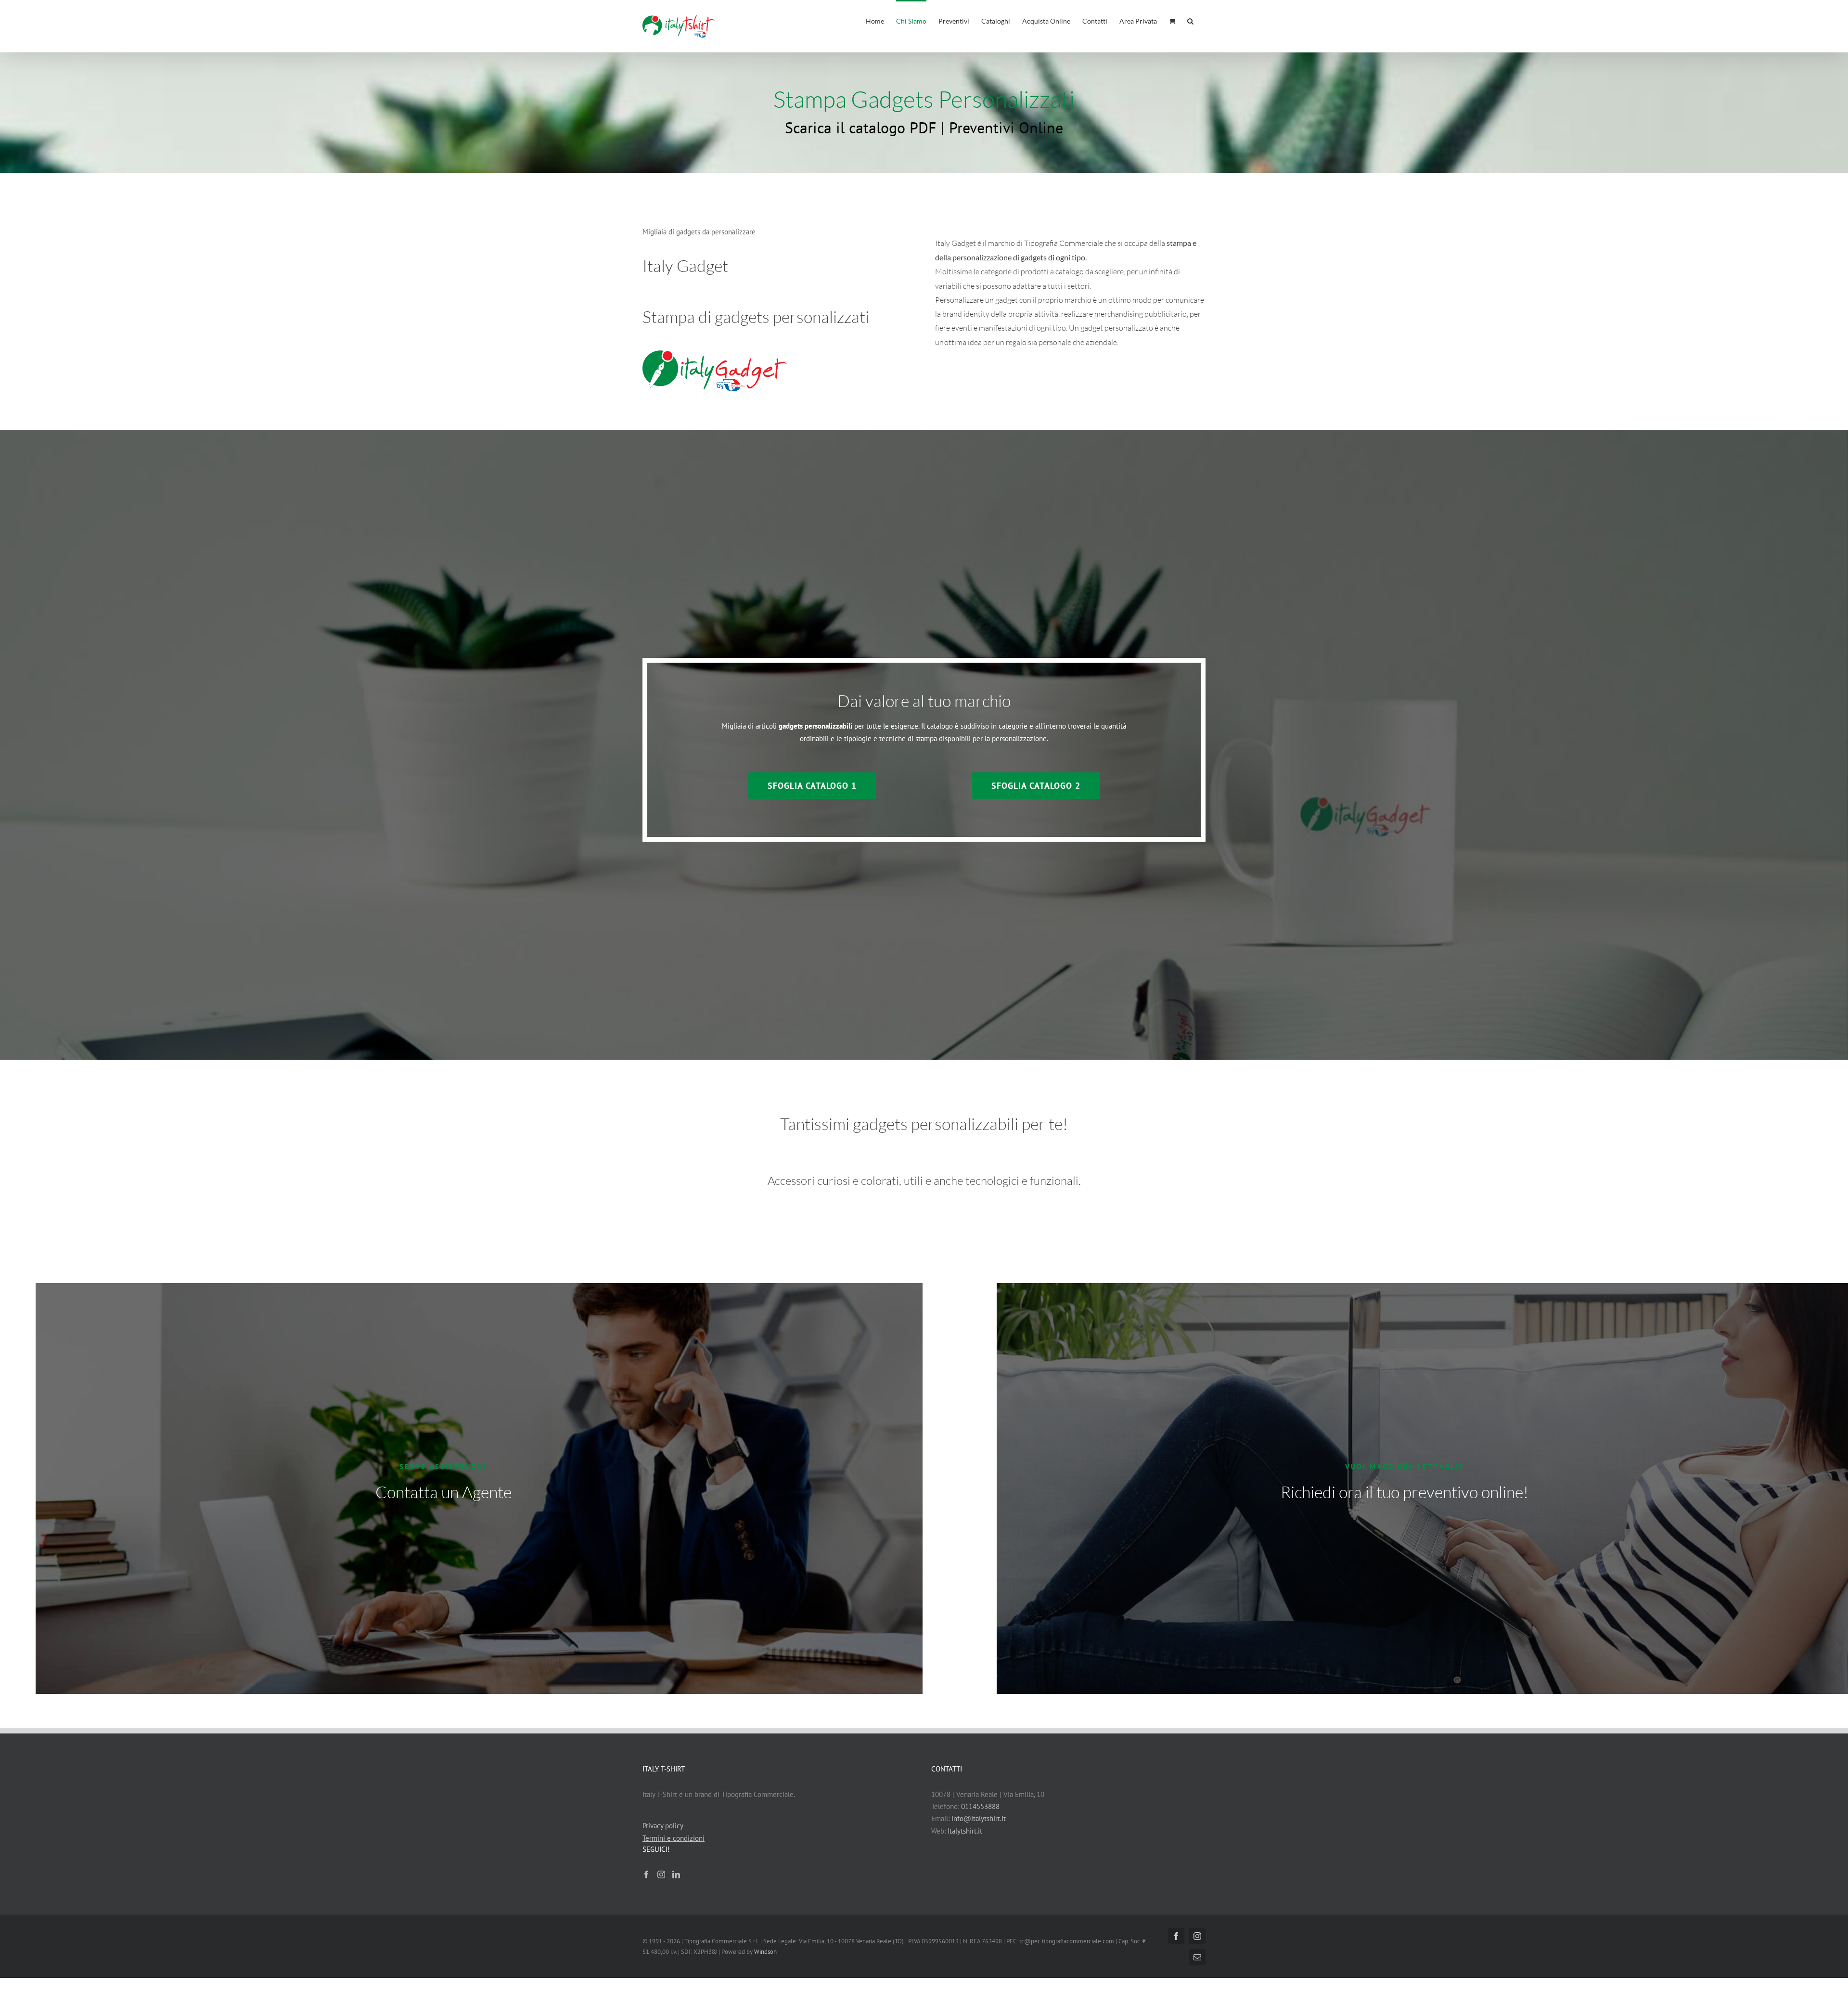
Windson (765, 1952)
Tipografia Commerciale (1064, 243)
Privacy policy (663, 1826)
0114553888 (980, 1806)
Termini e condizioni (674, 1838)
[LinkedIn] (676, 1874)
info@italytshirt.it (979, 1818)
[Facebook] (646, 1874)
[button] (1190, 20)
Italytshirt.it (965, 1831)
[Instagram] (661, 1874)
